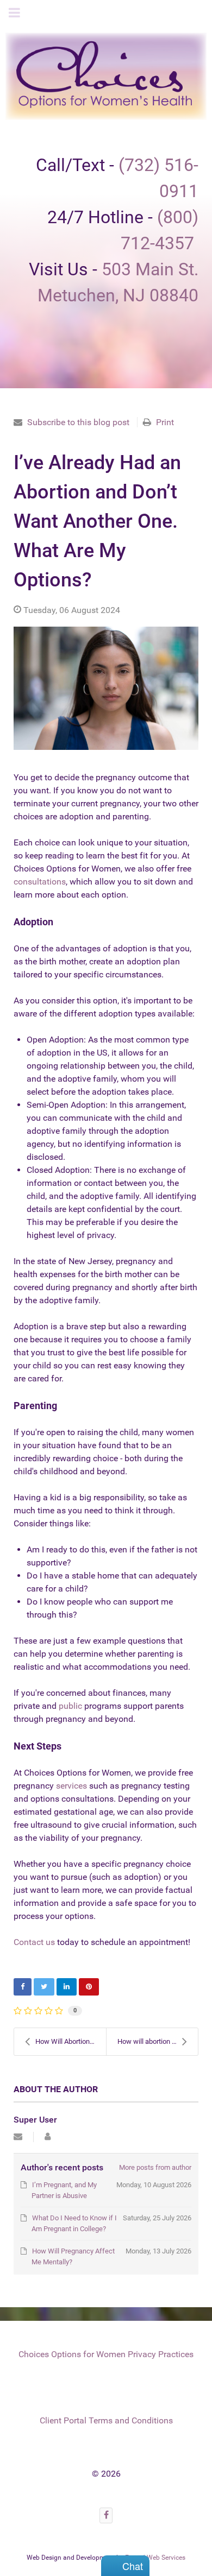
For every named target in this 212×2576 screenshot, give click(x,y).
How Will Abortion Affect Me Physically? (71, 2041)
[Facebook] (106, 2515)
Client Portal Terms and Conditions (106, 2420)
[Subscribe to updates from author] (18, 2137)
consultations (40, 882)
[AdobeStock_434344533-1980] (106, 688)
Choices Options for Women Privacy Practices (106, 2354)
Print (165, 422)
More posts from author (155, 2167)
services (73, 1786)
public (70, 1706)
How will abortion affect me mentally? (158, 2041)
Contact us (34, 1942)
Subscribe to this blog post (78, 422)
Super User (35, 2120)
